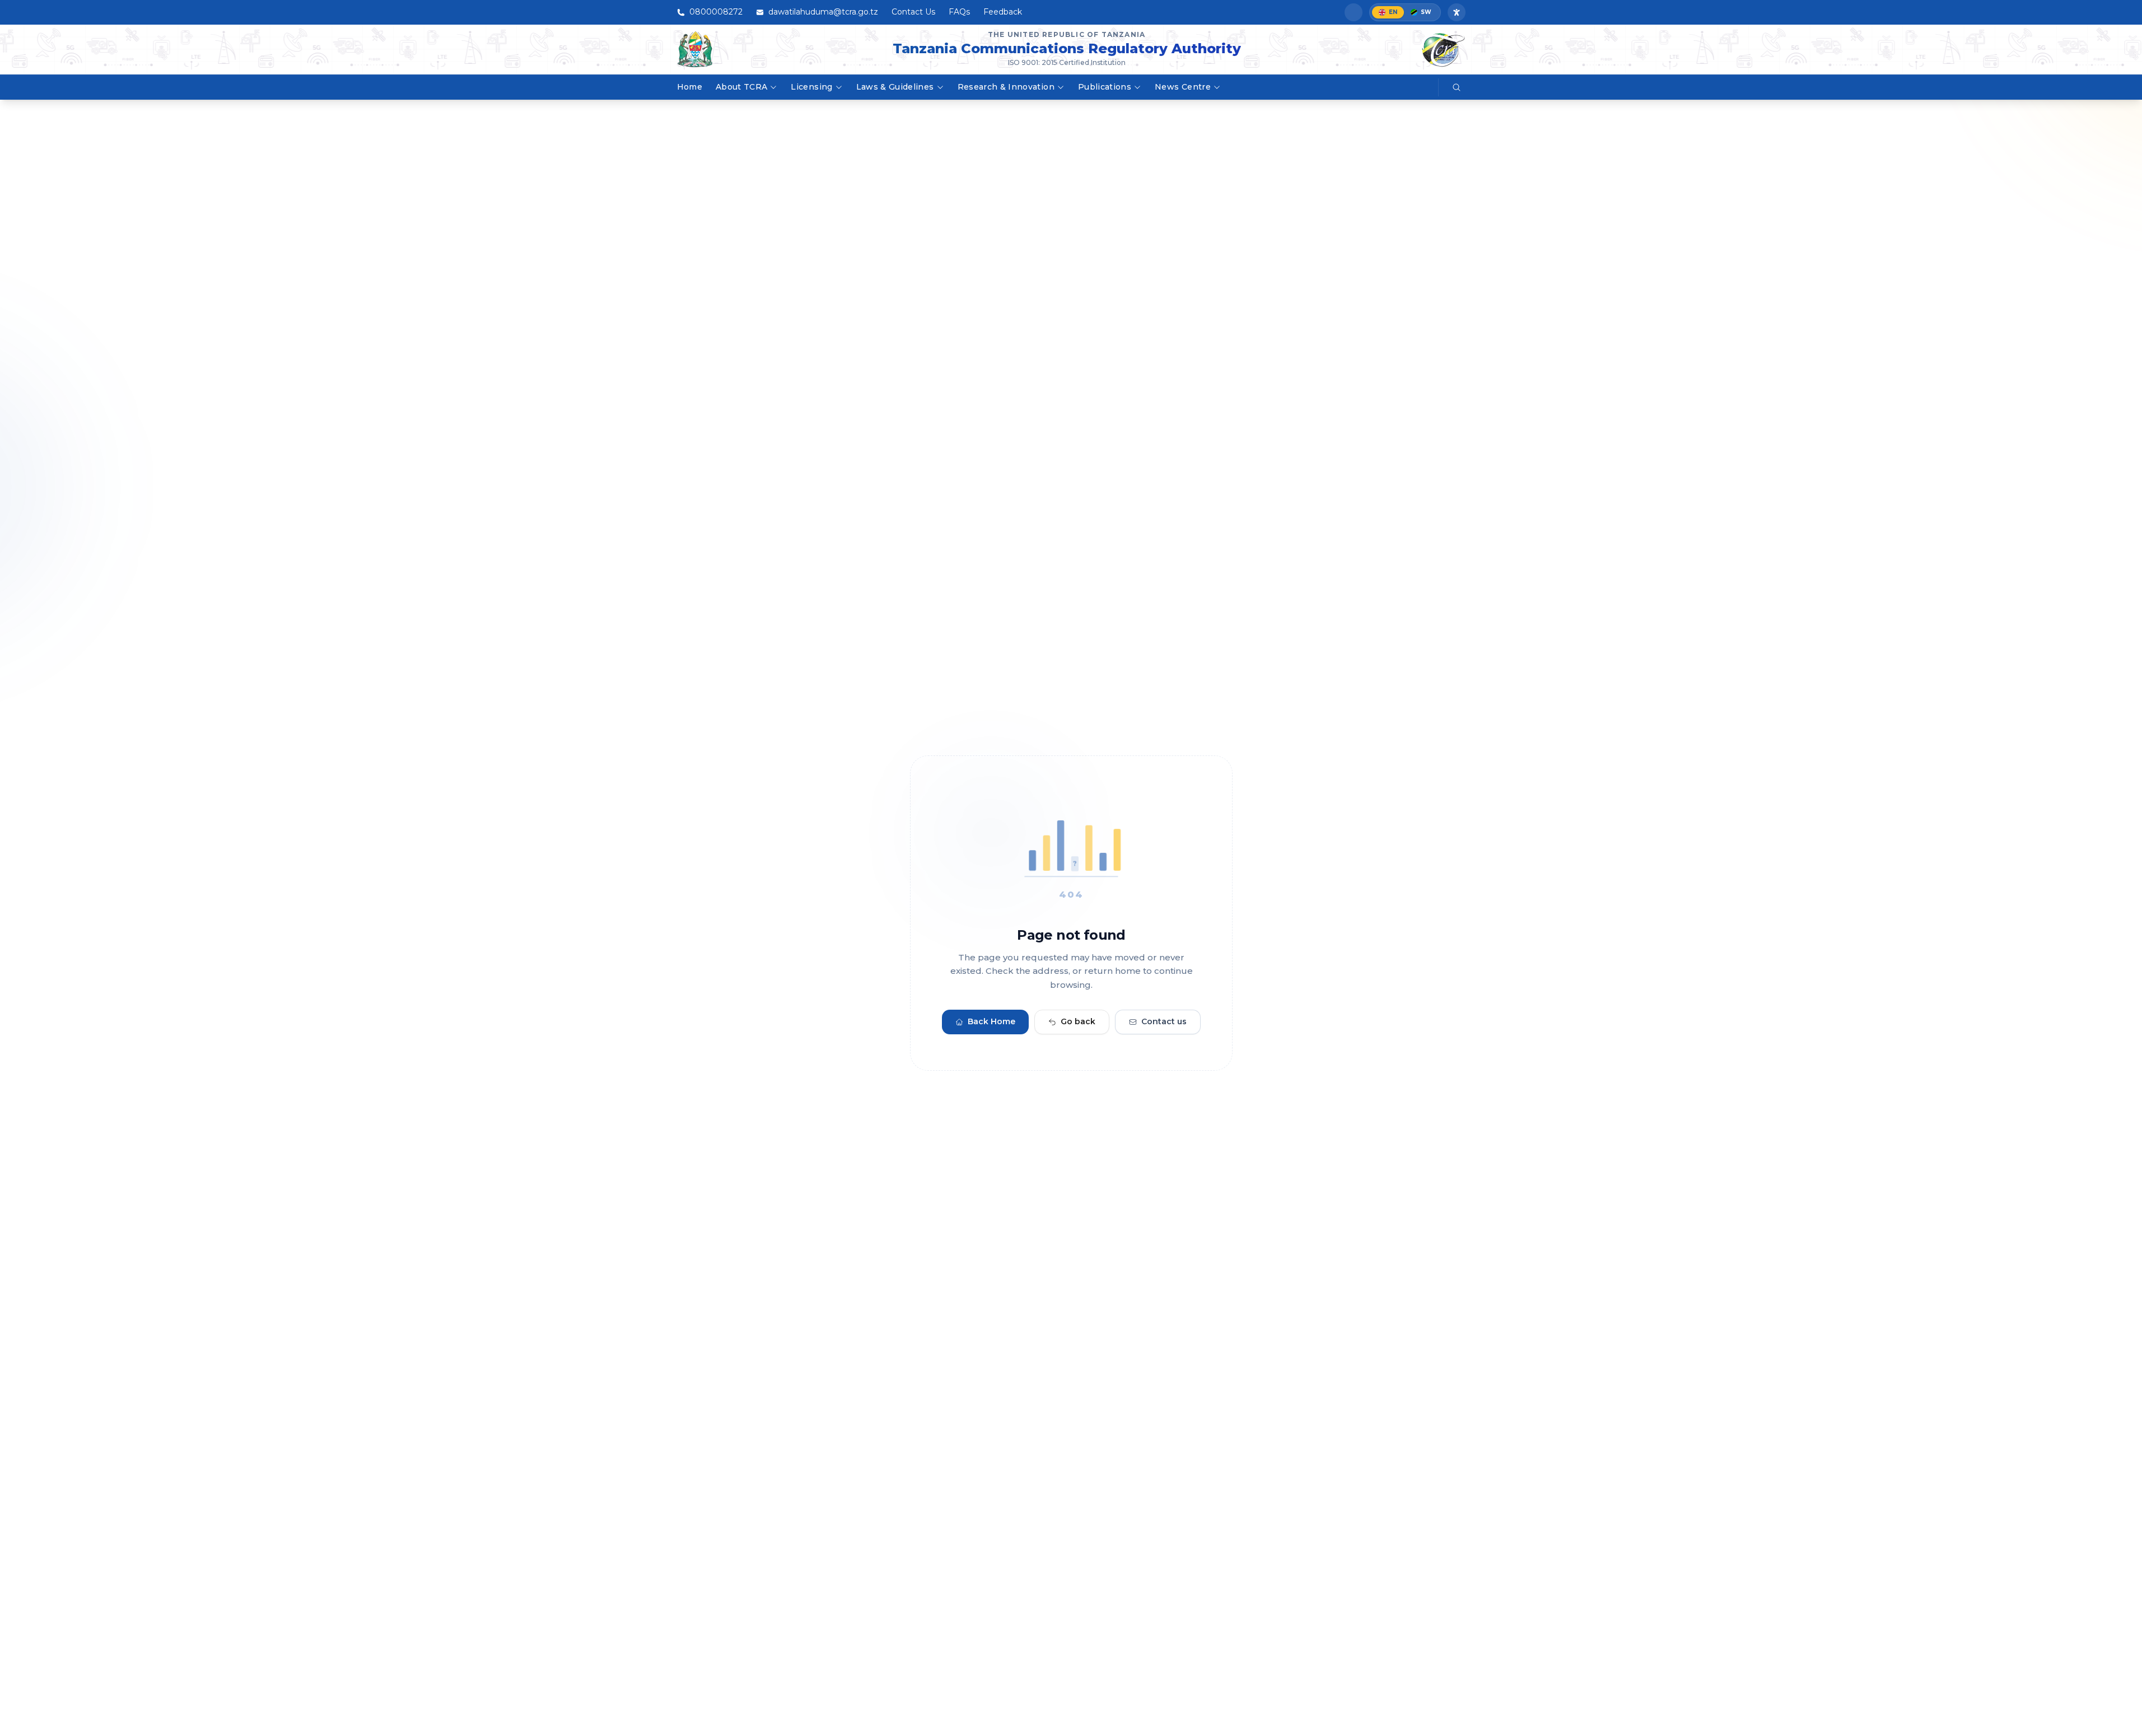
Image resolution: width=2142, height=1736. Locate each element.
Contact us (1164, 1022)
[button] (1354, 12)
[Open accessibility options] (1457, 12)
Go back (1078, 1022)
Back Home (991, 1022)
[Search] (1457, 87)
